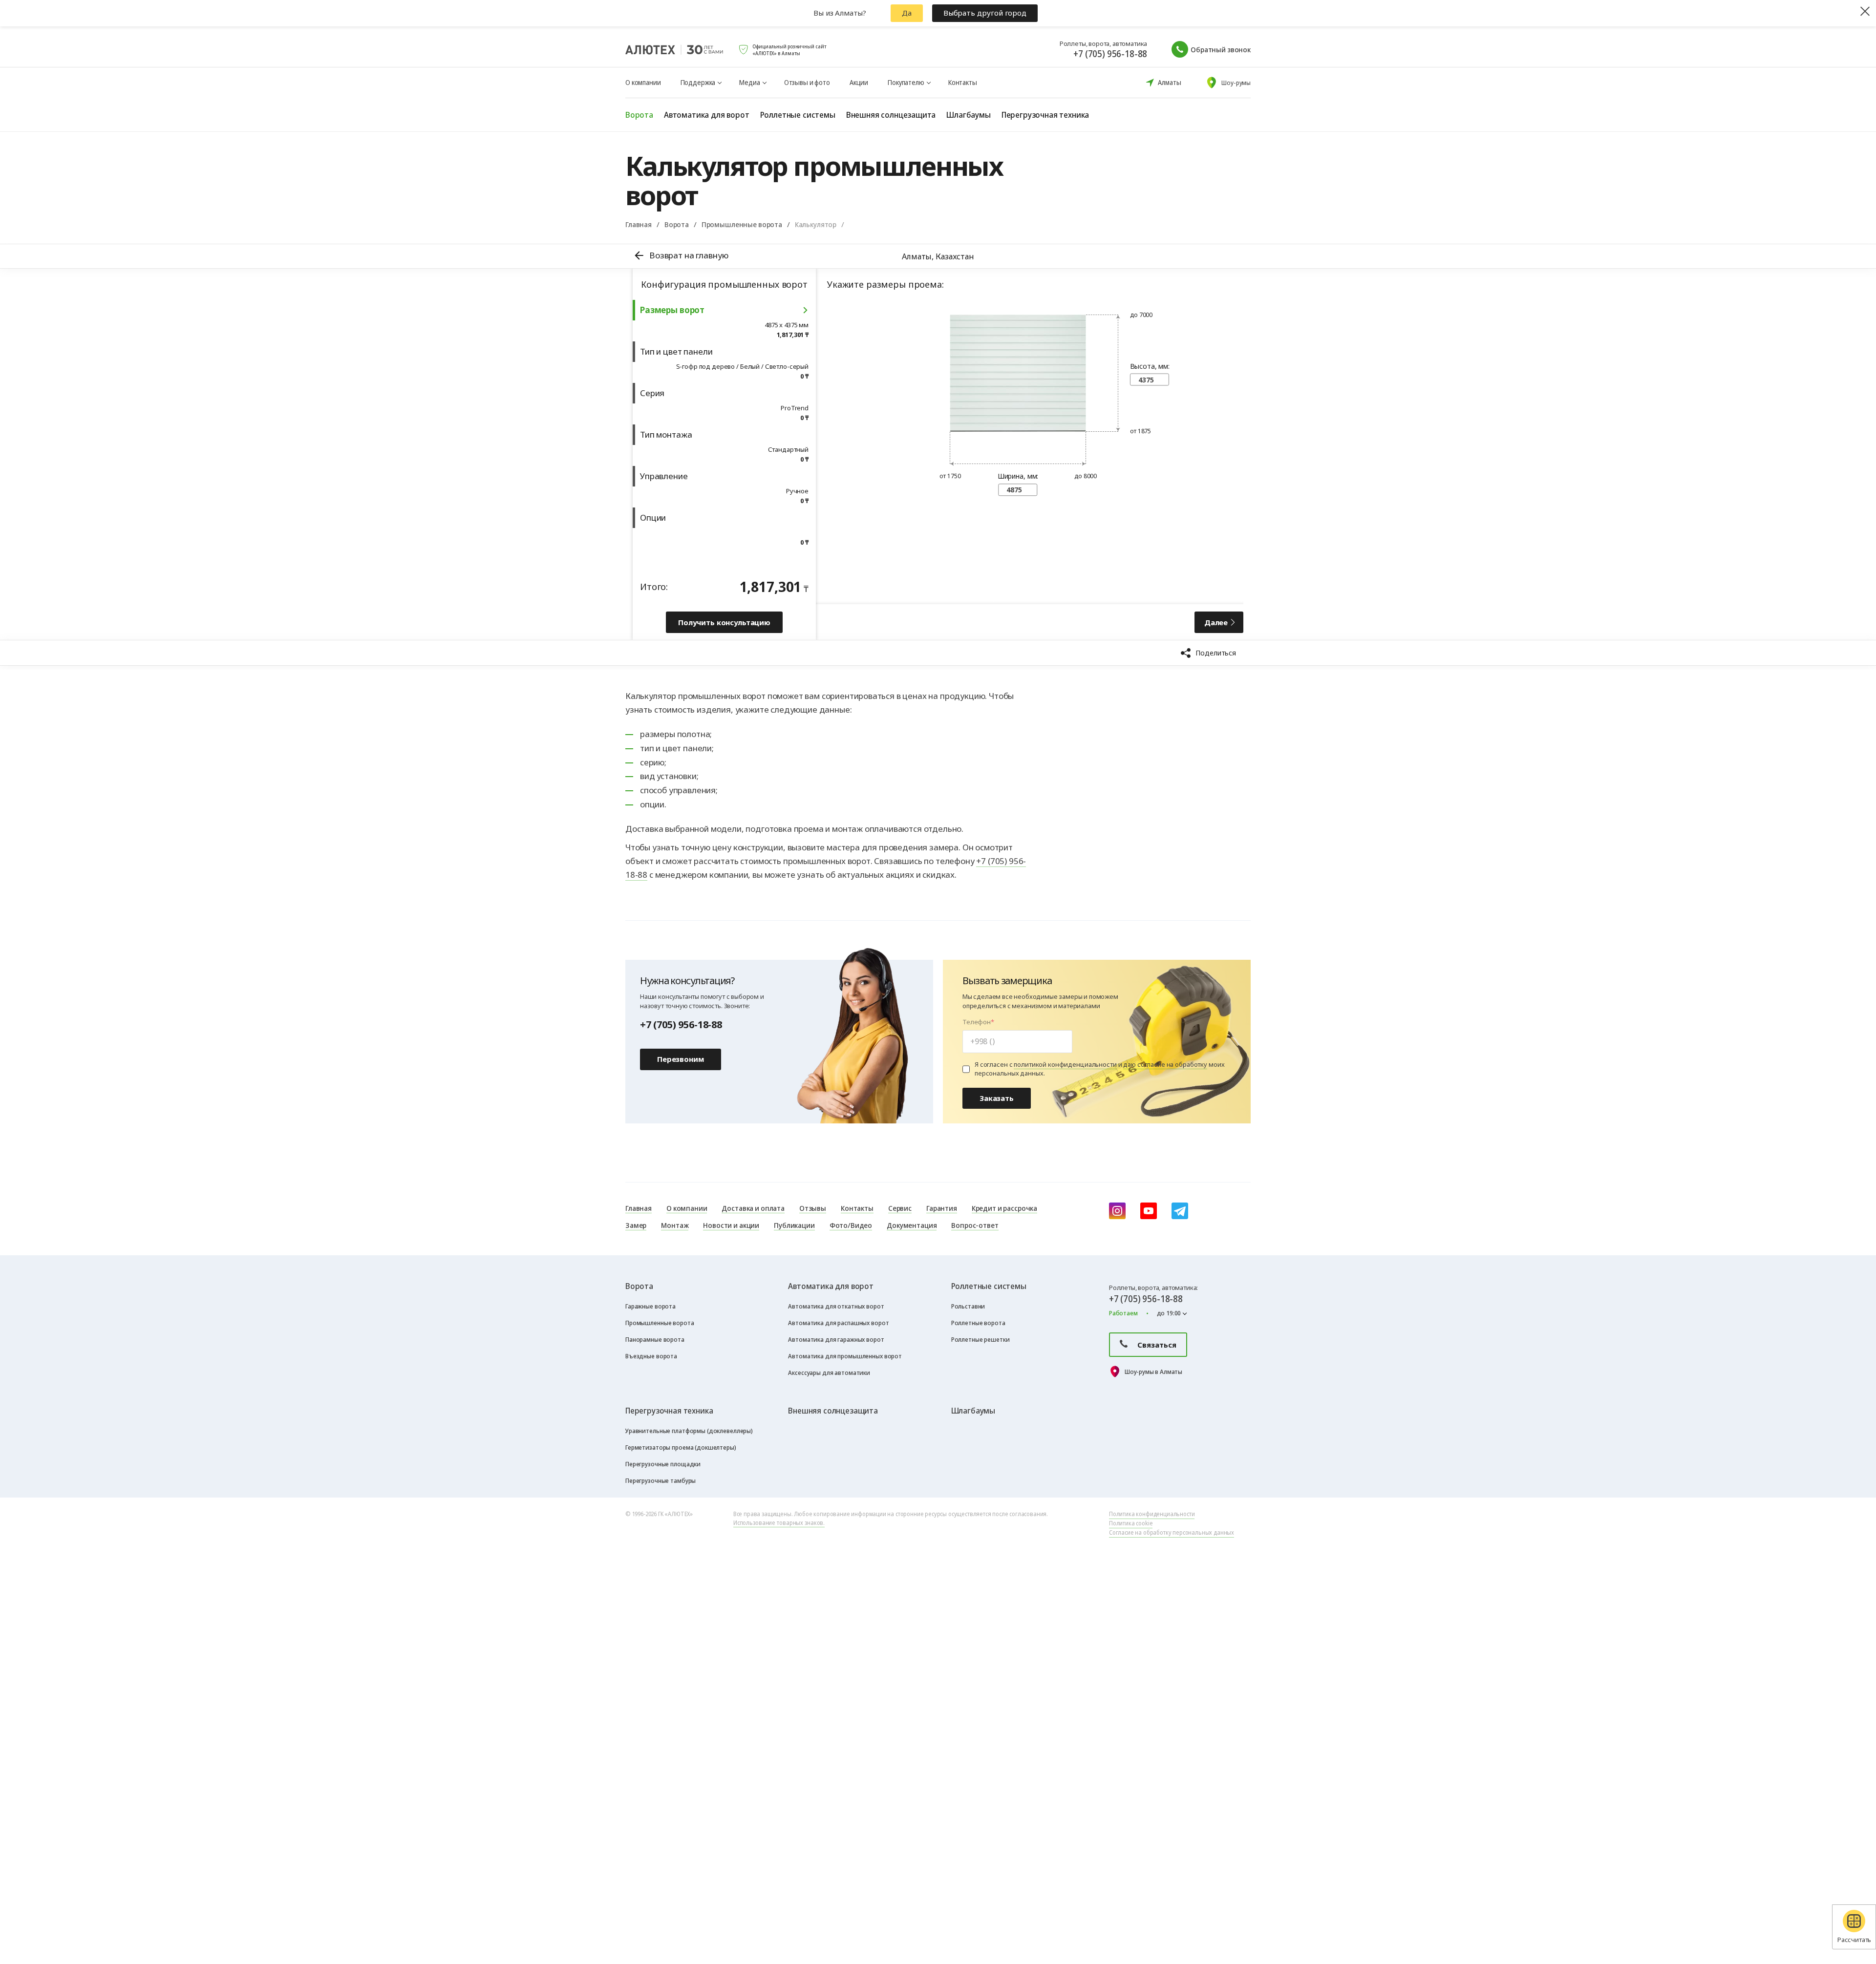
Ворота (677, 224)
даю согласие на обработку (1165, 1064)
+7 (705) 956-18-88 (1110, 54)
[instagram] (1117, 1211)
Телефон (977, 1022)
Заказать (997, 1098)
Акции (859, 82)
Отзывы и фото (807, 82)
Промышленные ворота (742, 224)
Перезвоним (681, 1059)
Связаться (1157, 1345)
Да (907, 13)
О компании (643, 82)
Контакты (963, 82)
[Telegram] (1180, 1211)
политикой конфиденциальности (1065, 1064)
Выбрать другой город (985, 13)
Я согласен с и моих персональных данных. (1099, 1069)
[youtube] (1149, 1211)
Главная (639, 224)
